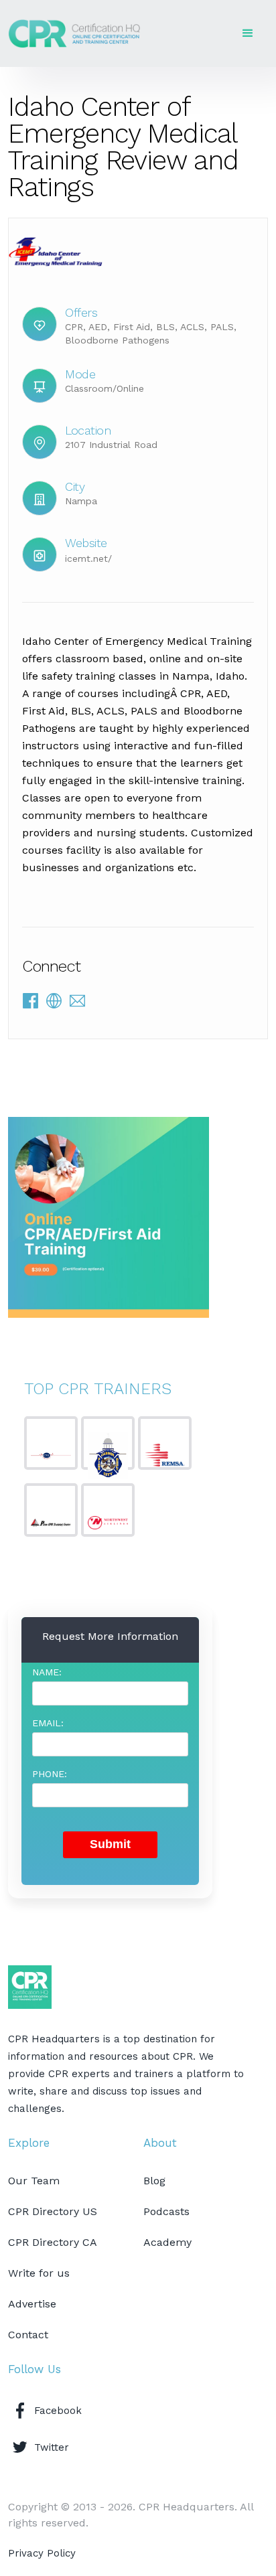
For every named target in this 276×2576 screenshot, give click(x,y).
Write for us (39, 2273)
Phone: (50, 1774)
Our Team (34, 2181)
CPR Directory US (53, 2211)
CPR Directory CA (53, 2242)
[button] (248, 33)
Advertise (32, 2304)
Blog (154, 2181)
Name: (47, 1672)
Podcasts (166, 2211)
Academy (167, 2242)
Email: (48, 1723)
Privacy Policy (42, 2553)
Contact (28, 2335)
